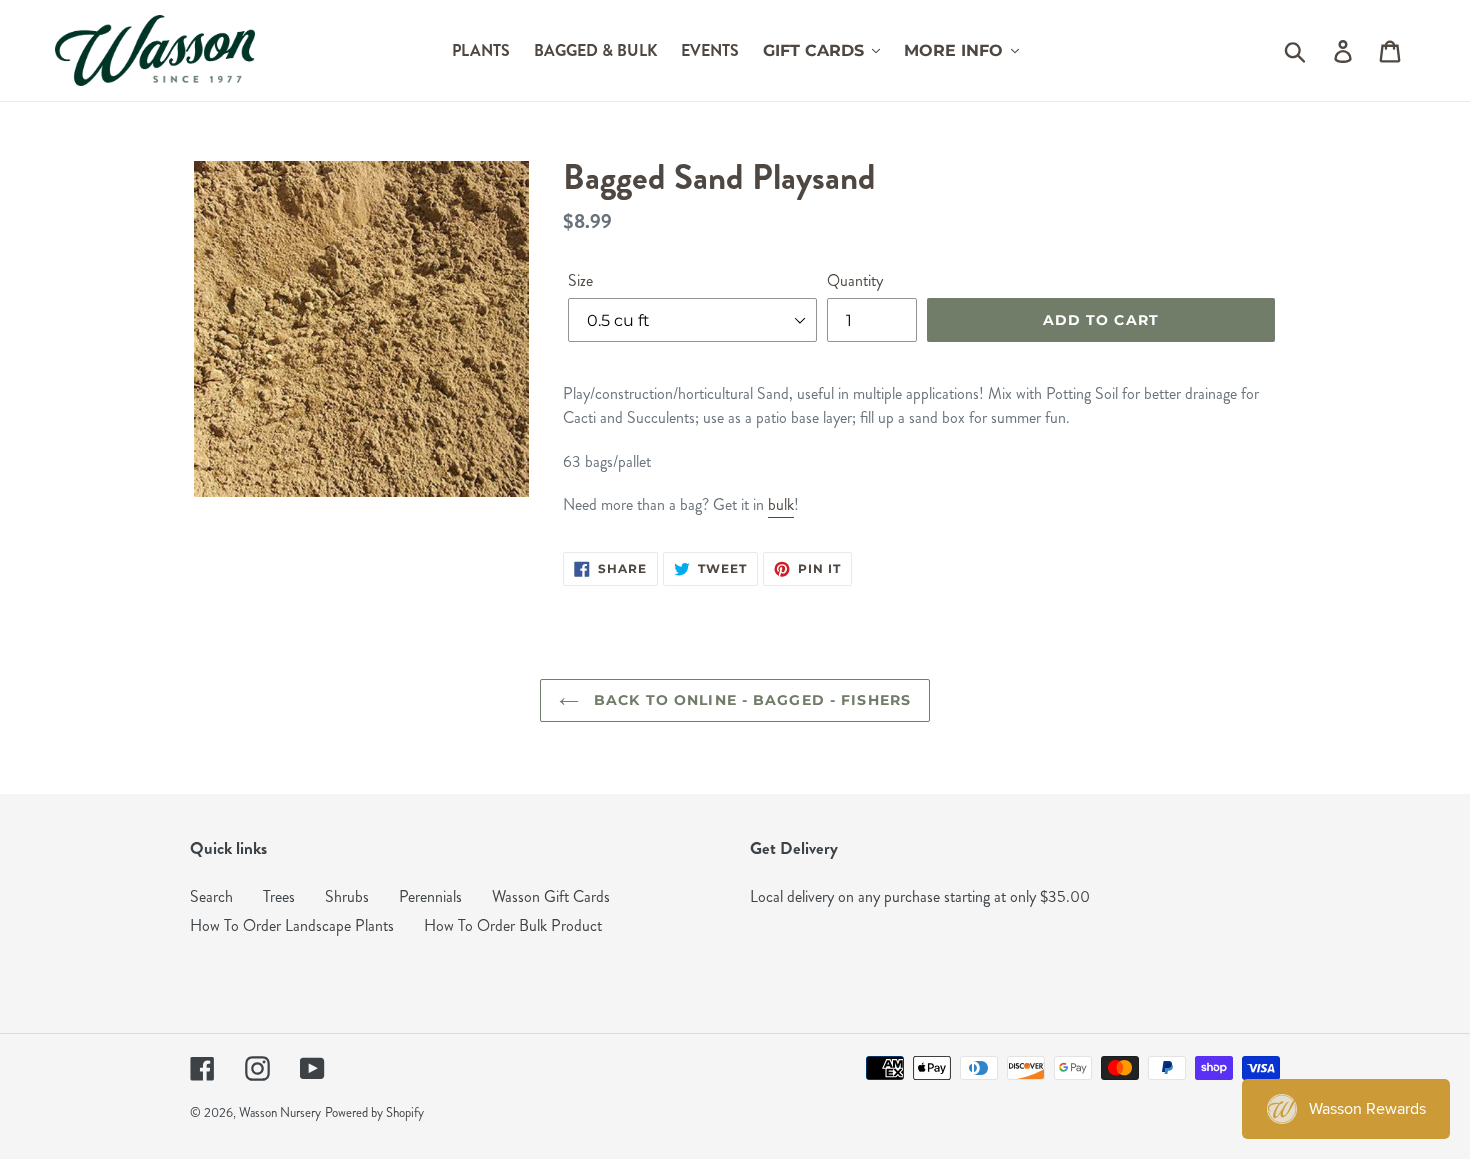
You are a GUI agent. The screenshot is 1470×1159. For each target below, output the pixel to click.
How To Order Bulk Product (513, 925)
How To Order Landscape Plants (292, 925)
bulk (781, 504)
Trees (279, 896)
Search (211, 896)
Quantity (855, 280)
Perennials (430, 896)
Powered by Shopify (374, 1113)
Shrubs (347, 896)
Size (580, 280)
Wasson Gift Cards (551, 896)
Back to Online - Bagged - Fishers (750, 700)
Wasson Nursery (280, 1113)
